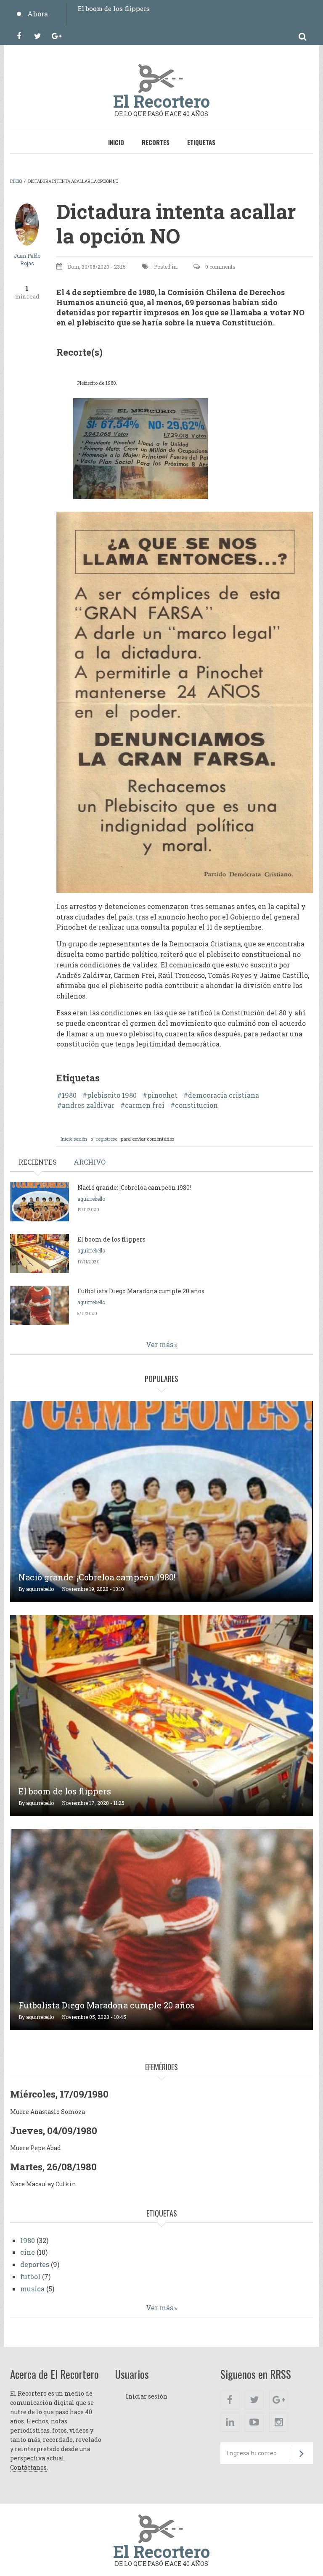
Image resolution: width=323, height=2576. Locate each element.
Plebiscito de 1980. (97, 383)
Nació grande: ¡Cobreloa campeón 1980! (134, 1188)
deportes (35, 2264)
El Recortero (161, 101)
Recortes (156, 142)
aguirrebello (91, 1199)
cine (28, 2252)
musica (32, 2289)
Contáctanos (28, 2467)
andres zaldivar (88, 1105)
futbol (30, 2276)
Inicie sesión (74, 1139)
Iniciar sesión (147, 2396)
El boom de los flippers (111, 1239)
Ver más (160, 1344)
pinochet (162, 1095)
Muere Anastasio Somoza (48, 2112)
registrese (107, 1139)
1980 (69, 1095)
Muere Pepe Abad (36, 2148)
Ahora (38, 14)
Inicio (116, 142)
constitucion (196, 1105)
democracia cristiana (224, 1095)
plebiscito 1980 (112, 1095)
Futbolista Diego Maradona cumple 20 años (147, 8)
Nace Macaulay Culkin (43, 2184)
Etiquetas (201, 142)
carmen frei (145, 1105)
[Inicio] (161, 77)
